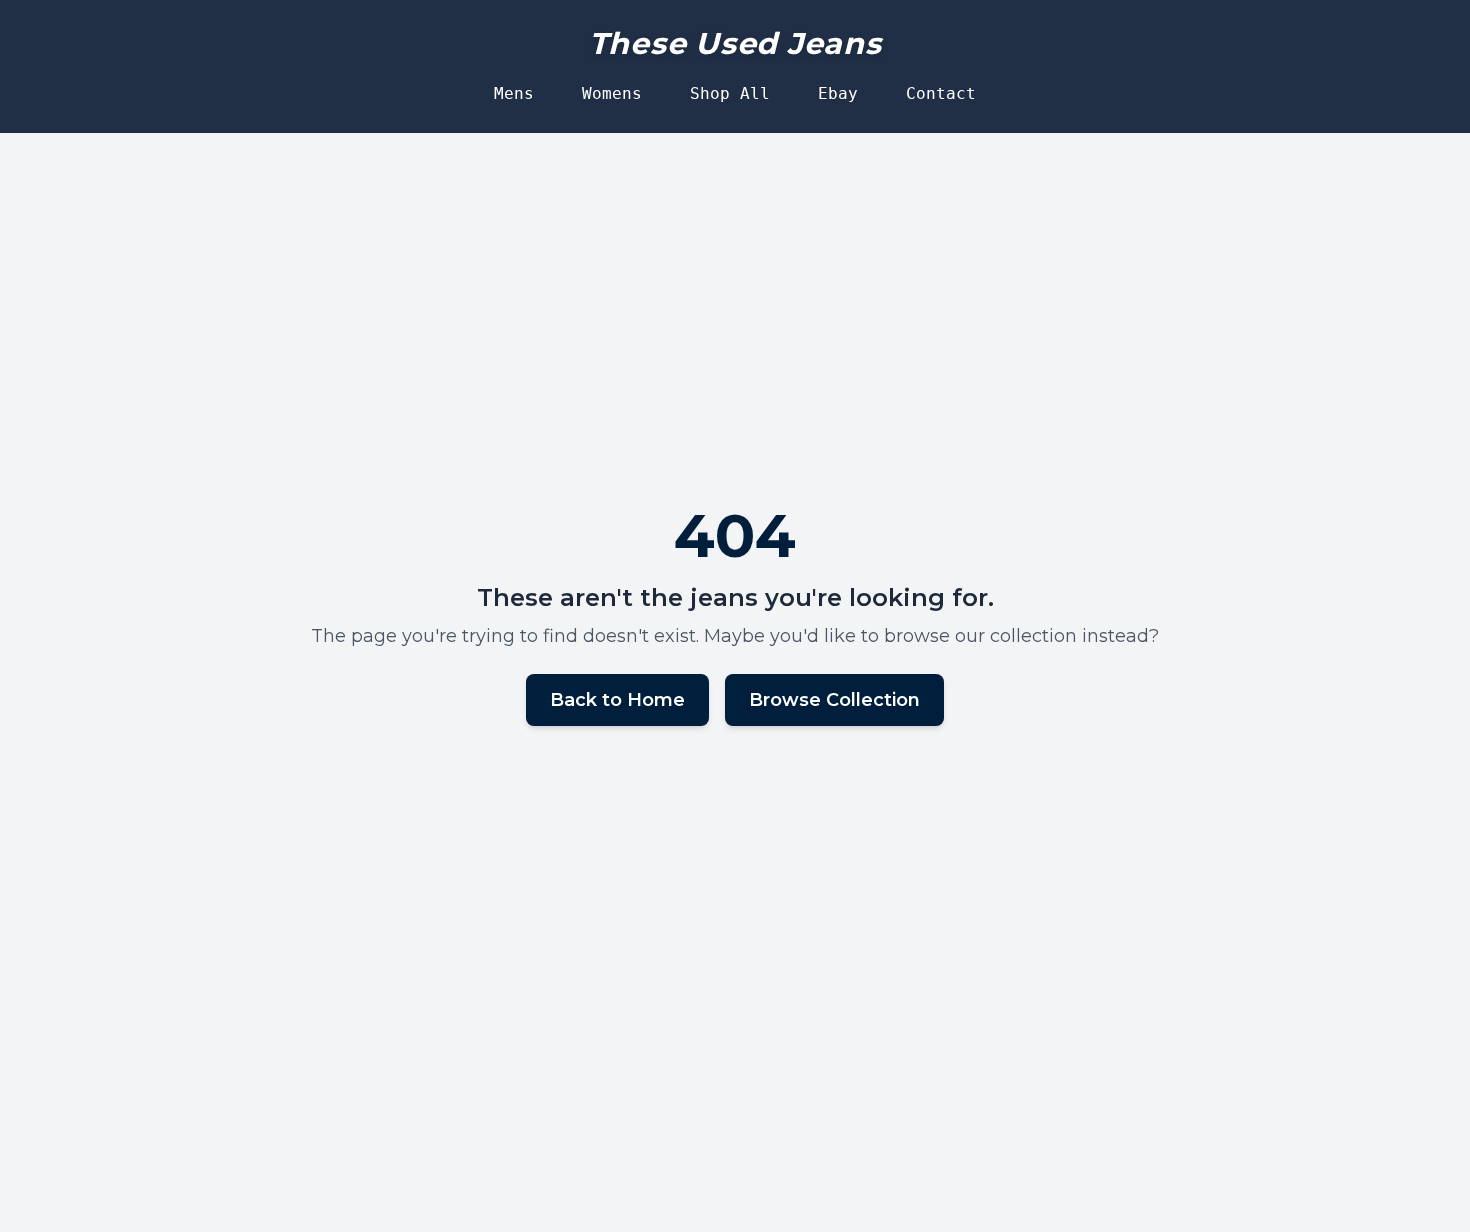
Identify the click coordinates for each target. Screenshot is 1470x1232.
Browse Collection (834, 700)
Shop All (730, 93)
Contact (941, 93)
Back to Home (617, 700)
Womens (612, 93)
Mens (514, 93)
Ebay (838, 93)
